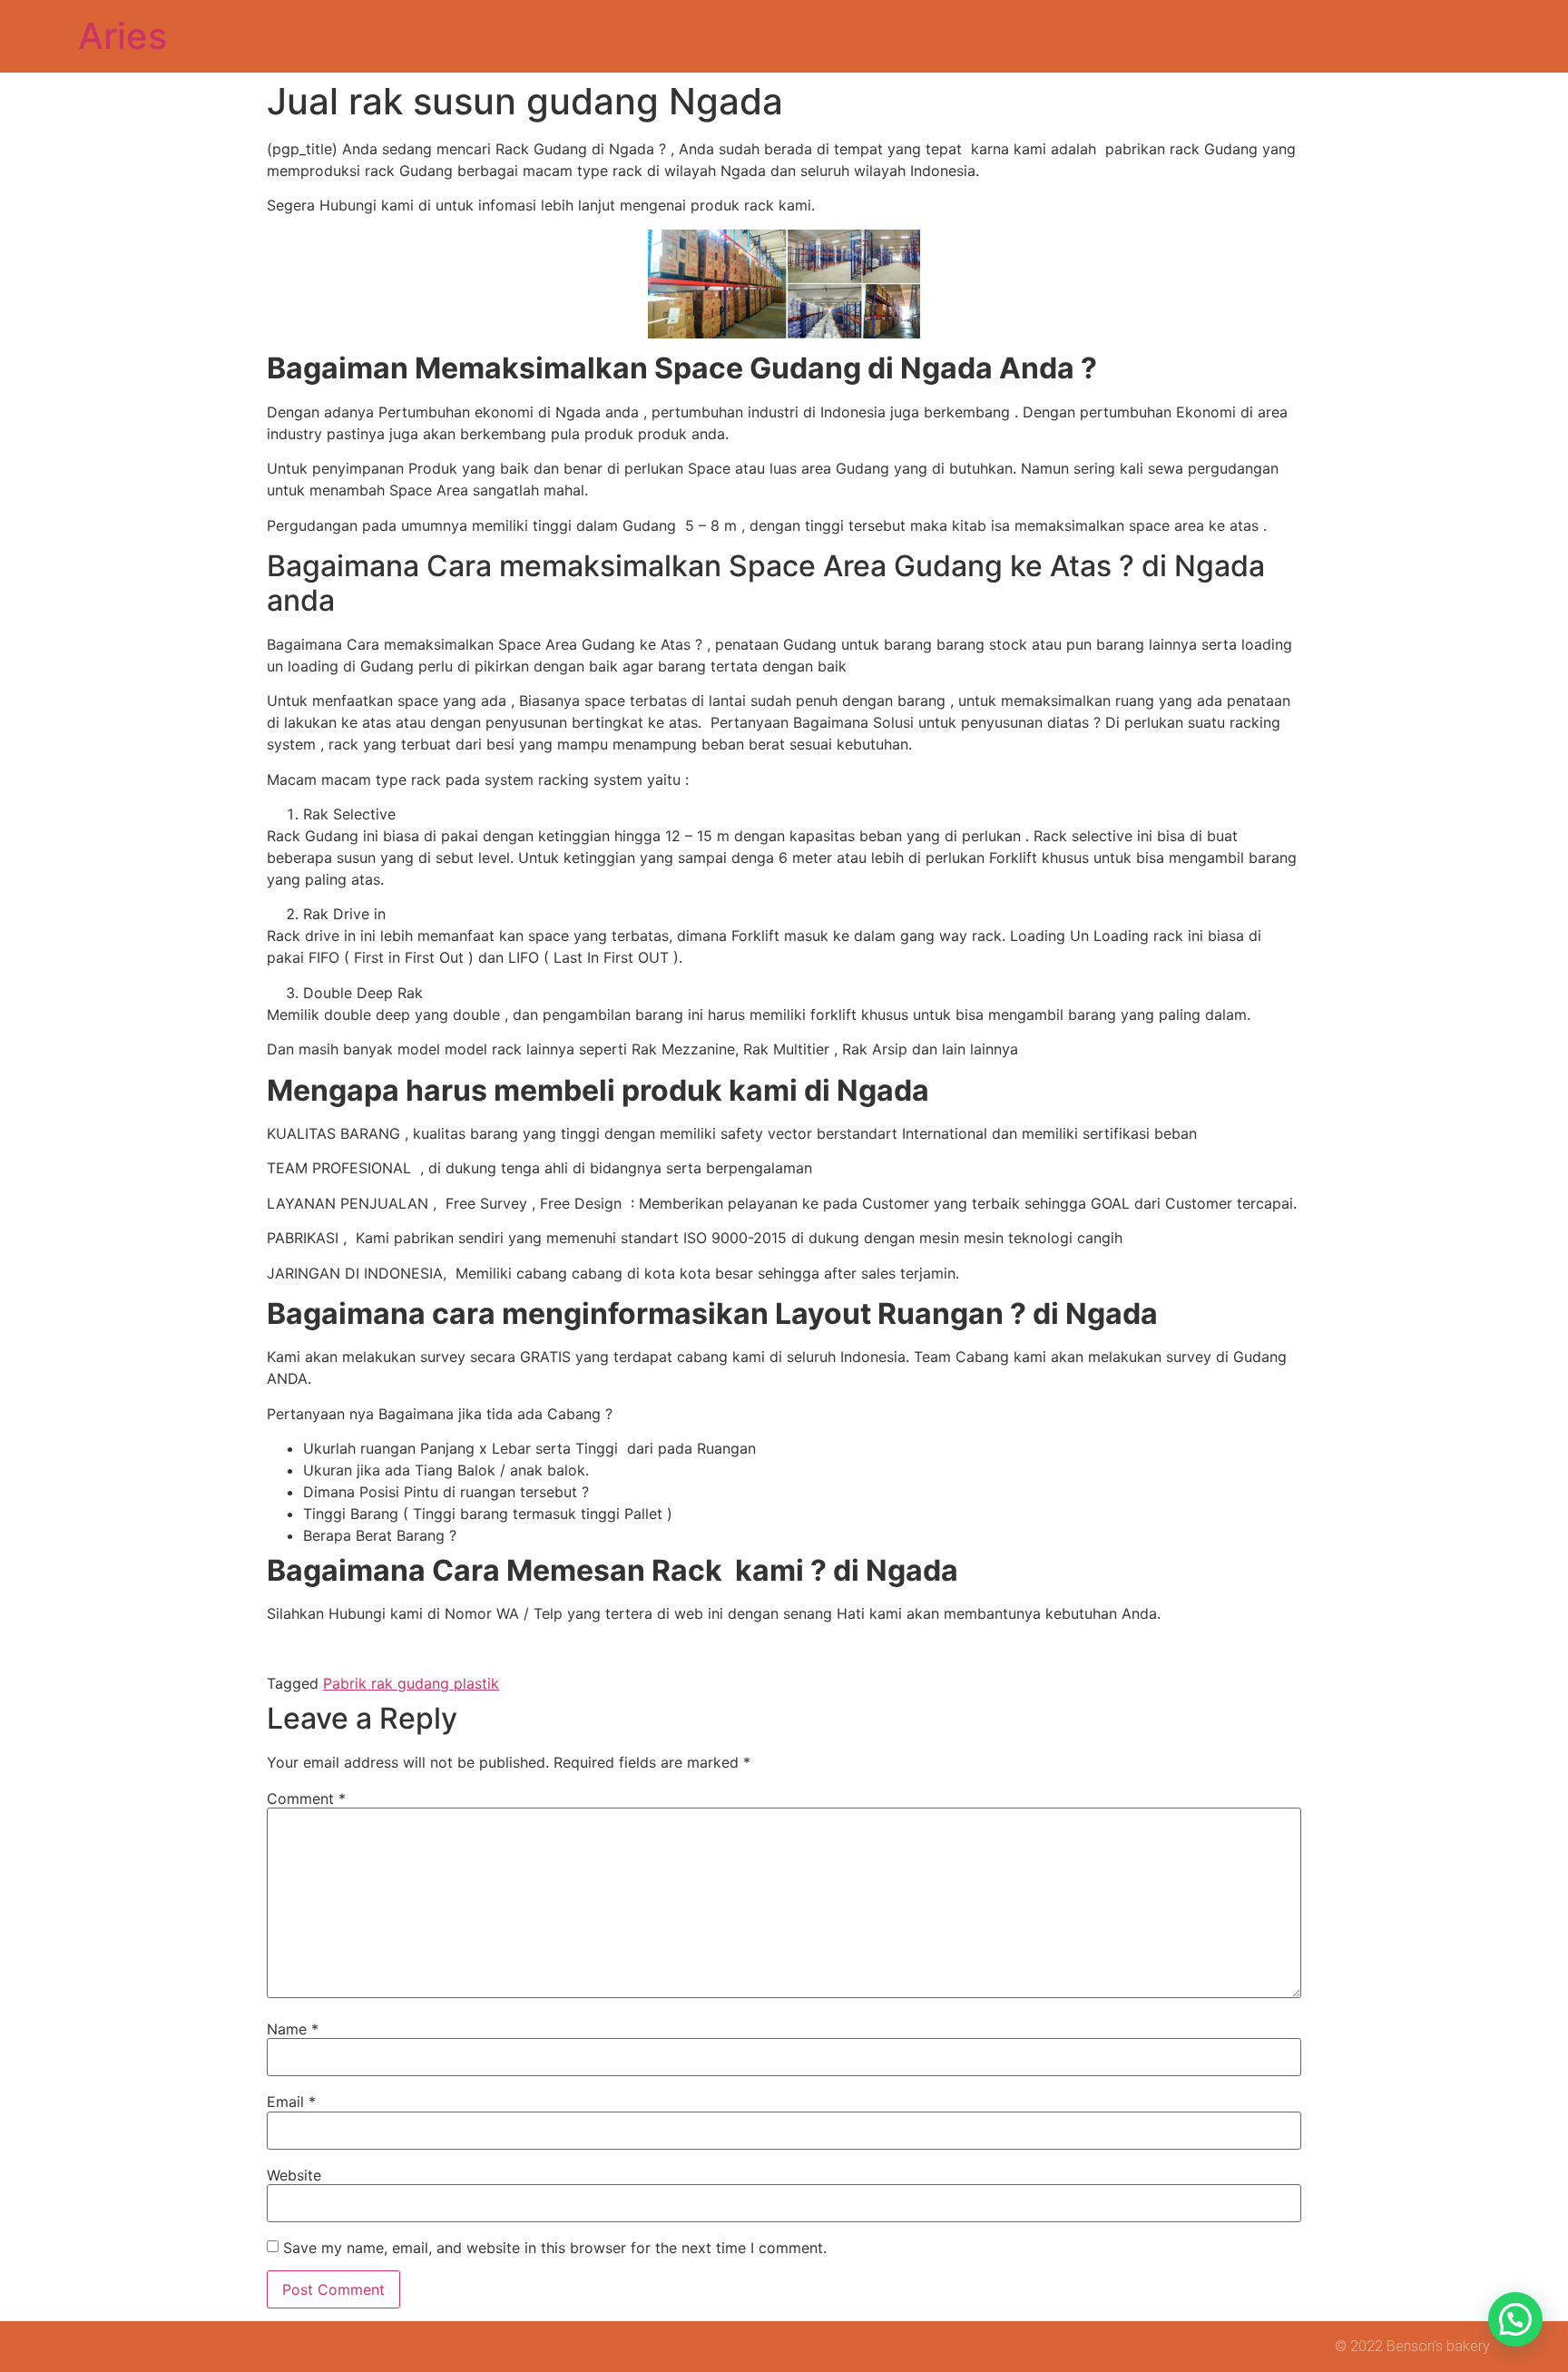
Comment (306, 1799)
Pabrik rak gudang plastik (411, 1683)
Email (291, 2102)
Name (293, 2029)
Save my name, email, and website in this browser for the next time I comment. (555, 2248)
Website (294, 2175)
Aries (122, 36)
